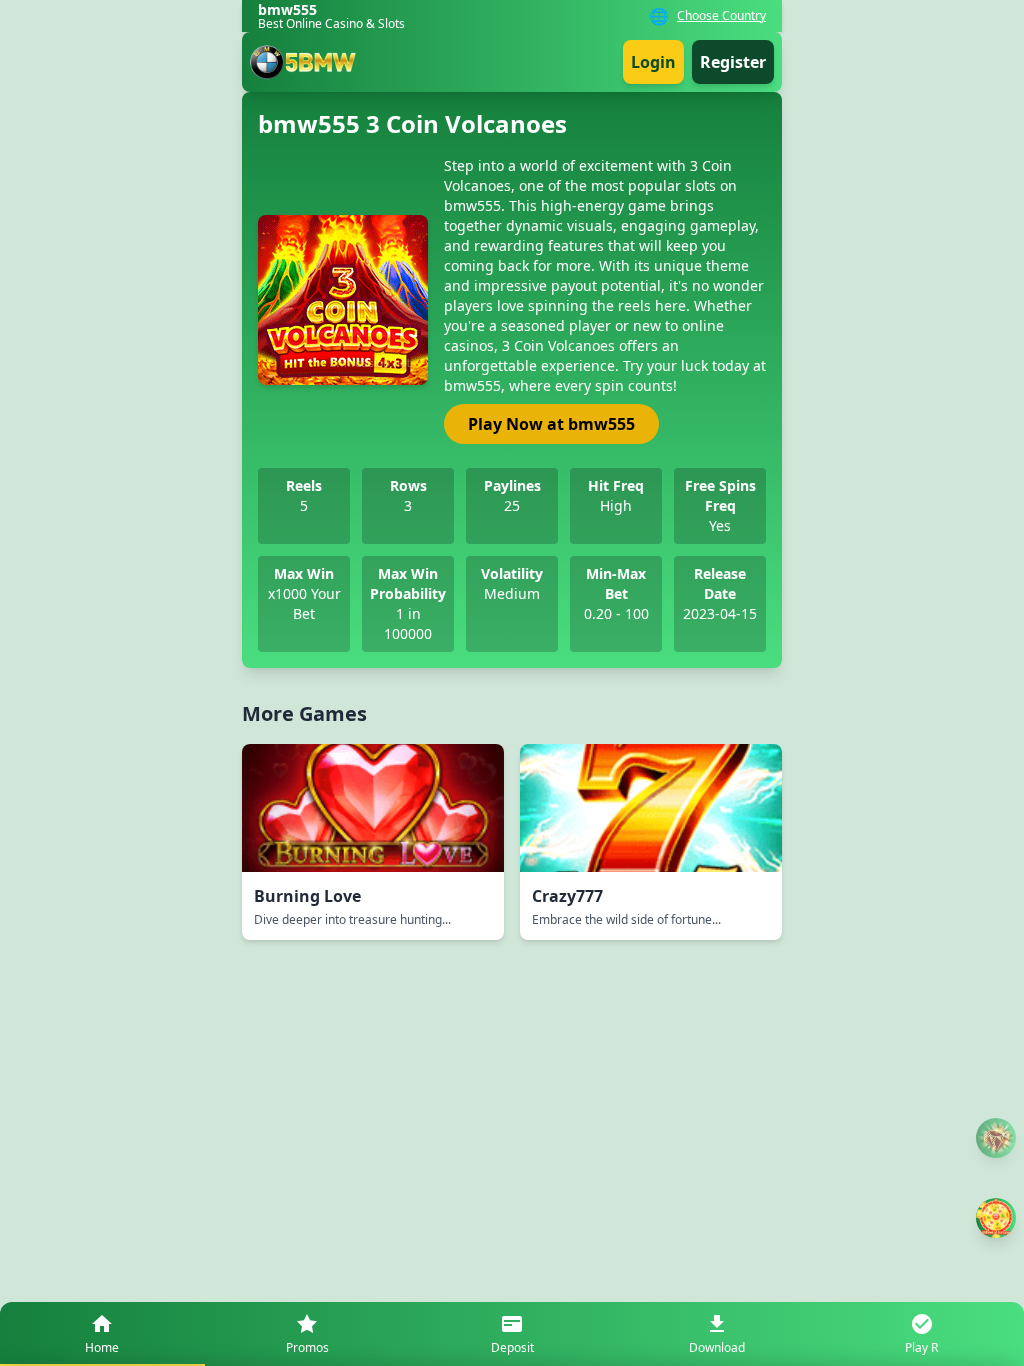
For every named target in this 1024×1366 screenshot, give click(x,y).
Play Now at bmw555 (551, 424)
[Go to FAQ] (996, 1138)
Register (733, 62)
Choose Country (721, 16)
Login (653, 62)
